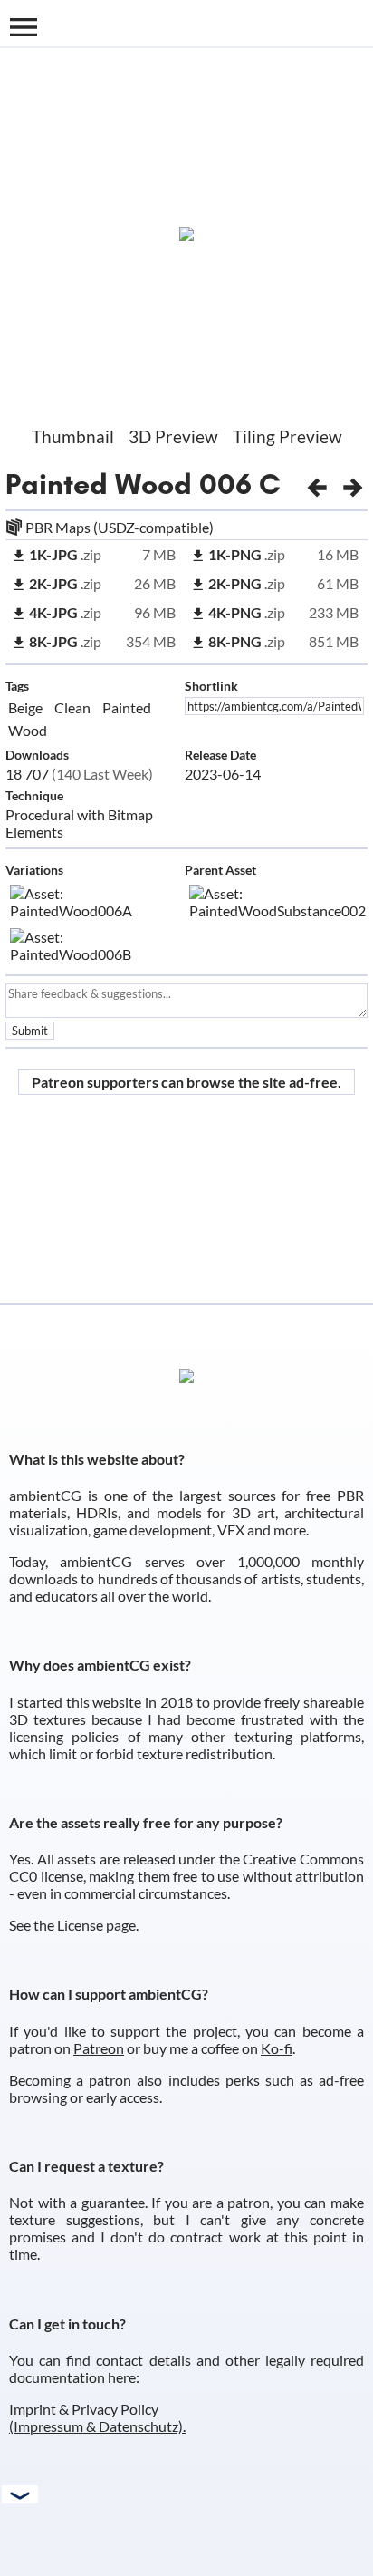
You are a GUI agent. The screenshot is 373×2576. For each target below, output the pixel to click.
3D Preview (173, 436)
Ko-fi (277, 2048)
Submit (30, 1031)
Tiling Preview (287, 436)
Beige (25, 707)
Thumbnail (73, 436)
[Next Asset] (353, 484)
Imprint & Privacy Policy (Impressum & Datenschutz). (97, 2417)
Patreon (99, 2048)
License (80, 1925)
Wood (28, 730)
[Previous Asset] (317, 484)
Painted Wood (99, 484)
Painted (127, 707)
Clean (72, 707)
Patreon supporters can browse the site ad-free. (186, 1082)
